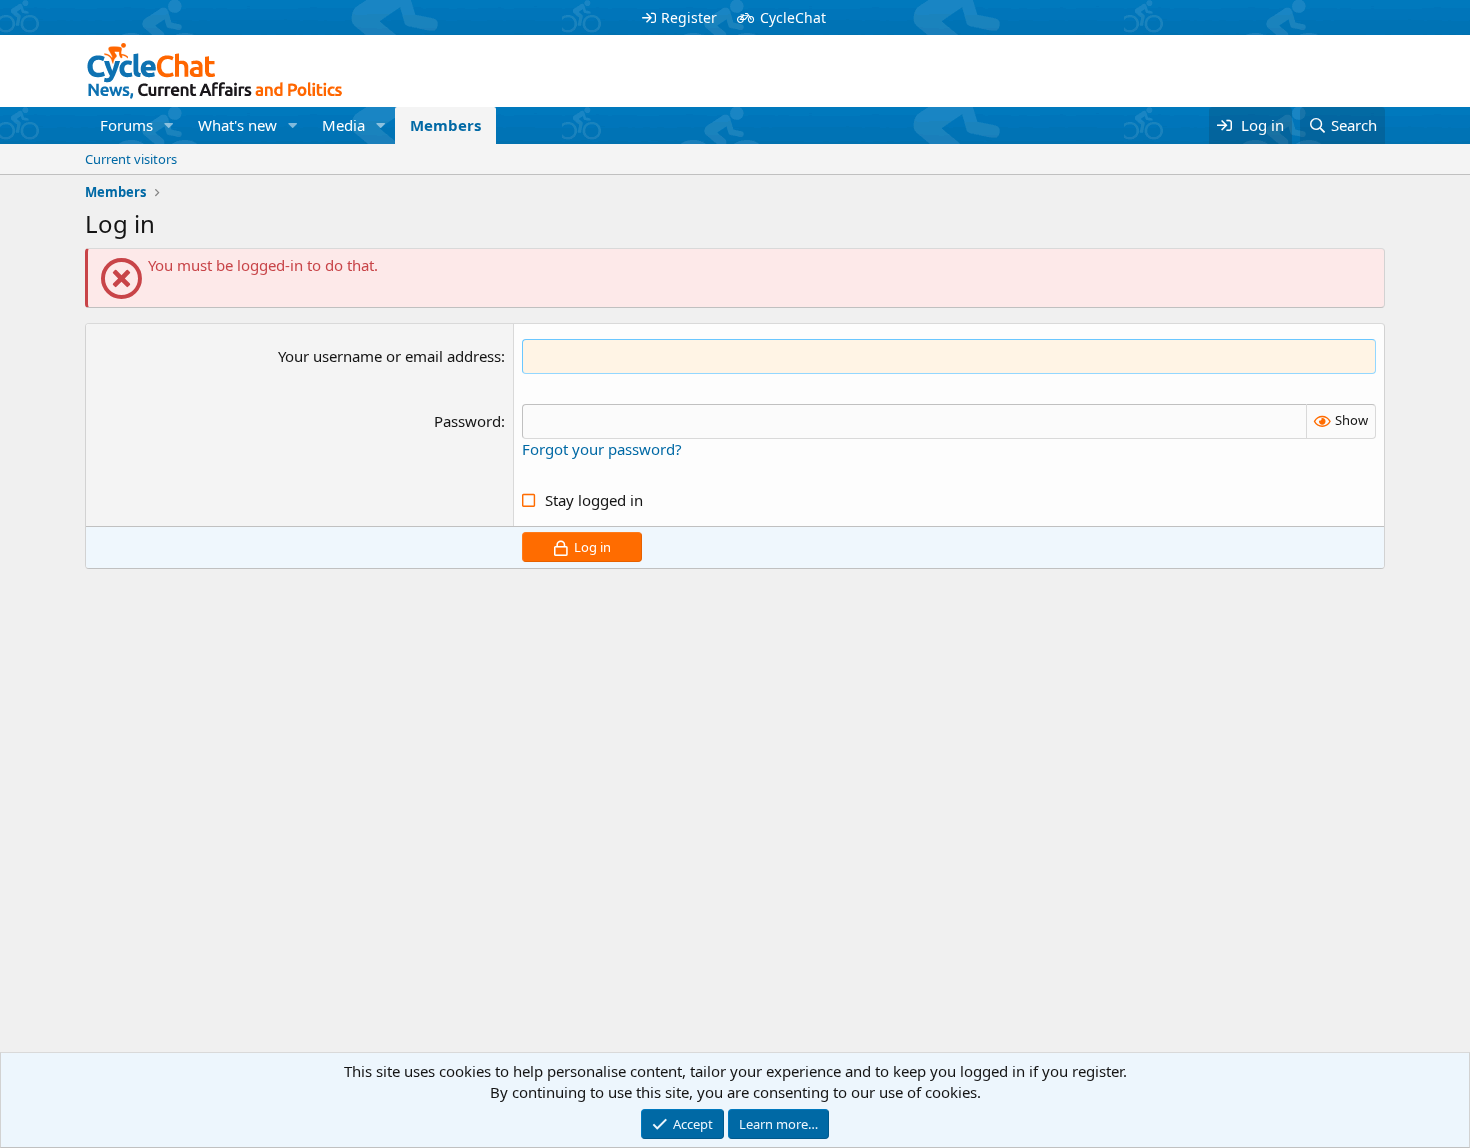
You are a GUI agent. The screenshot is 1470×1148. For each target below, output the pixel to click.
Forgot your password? (602, 449)
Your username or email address (389, 356)
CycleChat (793, 17)
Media (343, 125)
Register (689, 17)
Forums (126, 125)
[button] (169, 125)
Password (467, 421)
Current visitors (131, 159)
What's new (237, 125)
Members (445, 125)
